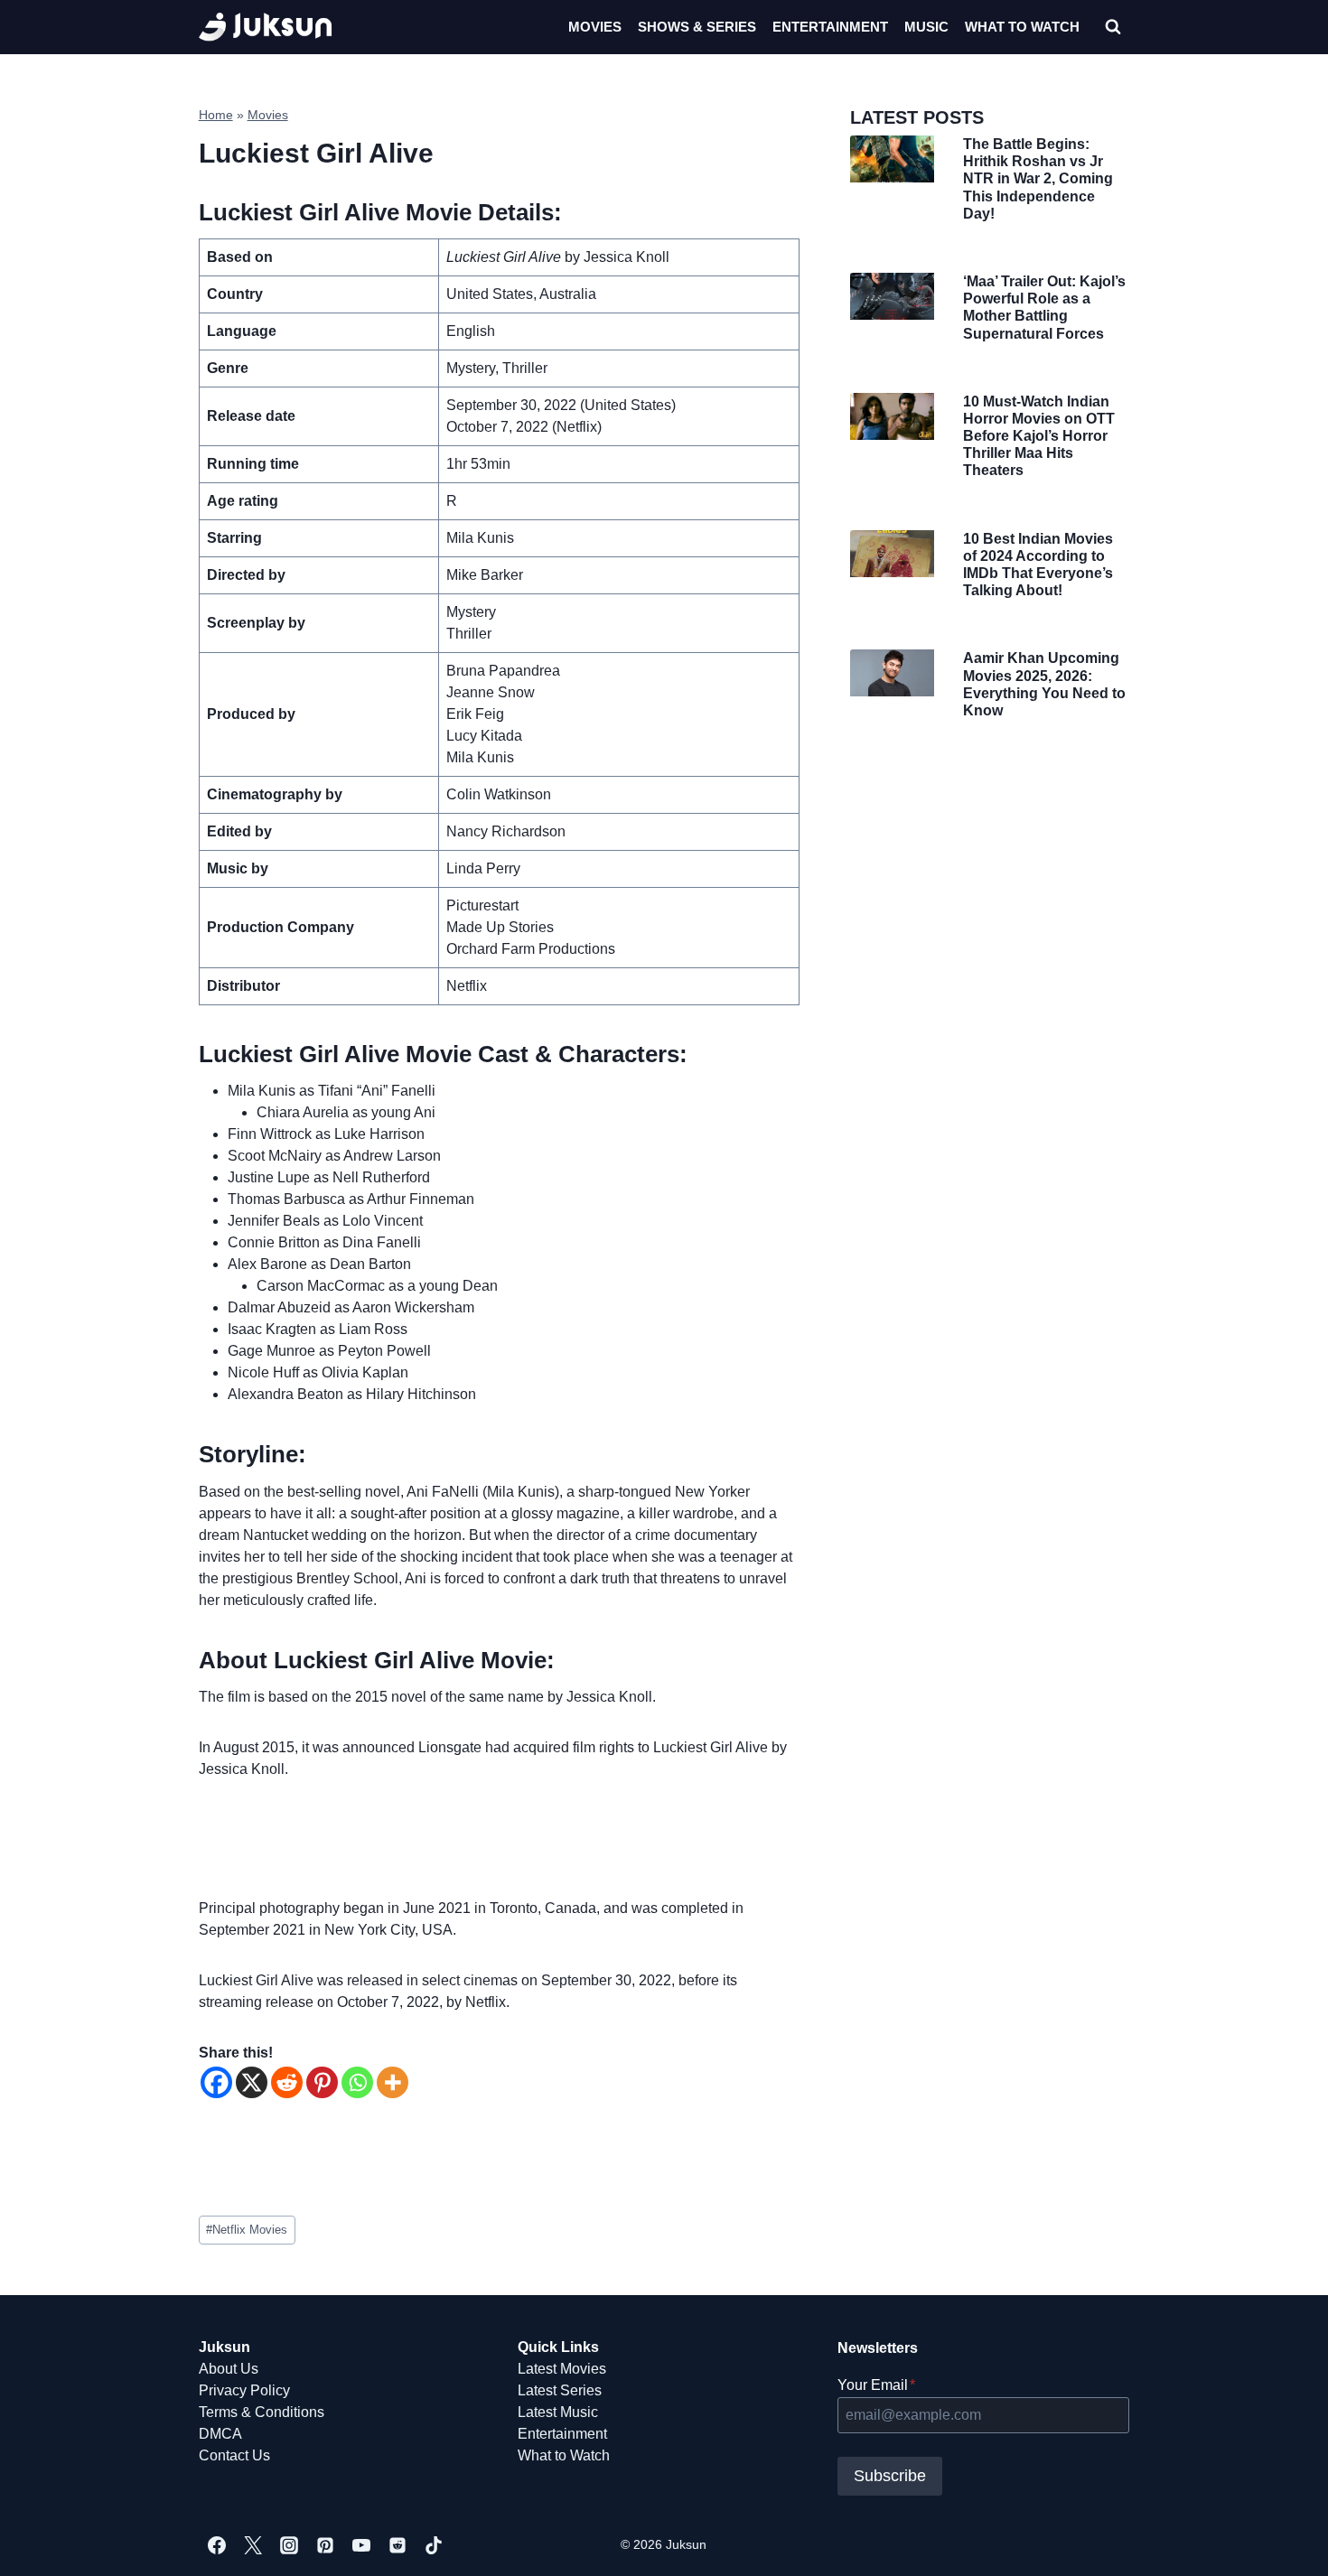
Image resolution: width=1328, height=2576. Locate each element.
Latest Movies (562, 2369)
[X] (252, 2082)
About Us (229, 2369)
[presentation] (892, 159)
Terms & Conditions (262, 2412)
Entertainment (830, 27)
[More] (393, 2082)
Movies (595, 27)
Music (926, 27)
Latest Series (560, 2390)
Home (216, 115)
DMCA (220, 2434)
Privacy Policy (244, 2390)
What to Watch (564, 2455)
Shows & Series (697, 27)
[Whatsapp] (357, 2082)
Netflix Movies (247, 2230)
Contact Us (234, 2455)
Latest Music (558, 2412)
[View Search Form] (1113, 27)
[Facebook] (216, 2082)
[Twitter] (253, 2545)
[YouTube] (361, 2545)
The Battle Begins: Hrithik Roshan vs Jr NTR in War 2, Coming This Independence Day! (1038, 179)
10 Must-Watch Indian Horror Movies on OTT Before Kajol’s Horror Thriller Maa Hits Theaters (1039, 436)
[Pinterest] (322, 2082)
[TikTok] (434, 2545)
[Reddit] (287, 2082)
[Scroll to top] (1285, 2542)
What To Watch (1022, 27)
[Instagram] (289, 2545)
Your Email (876, 2385)
